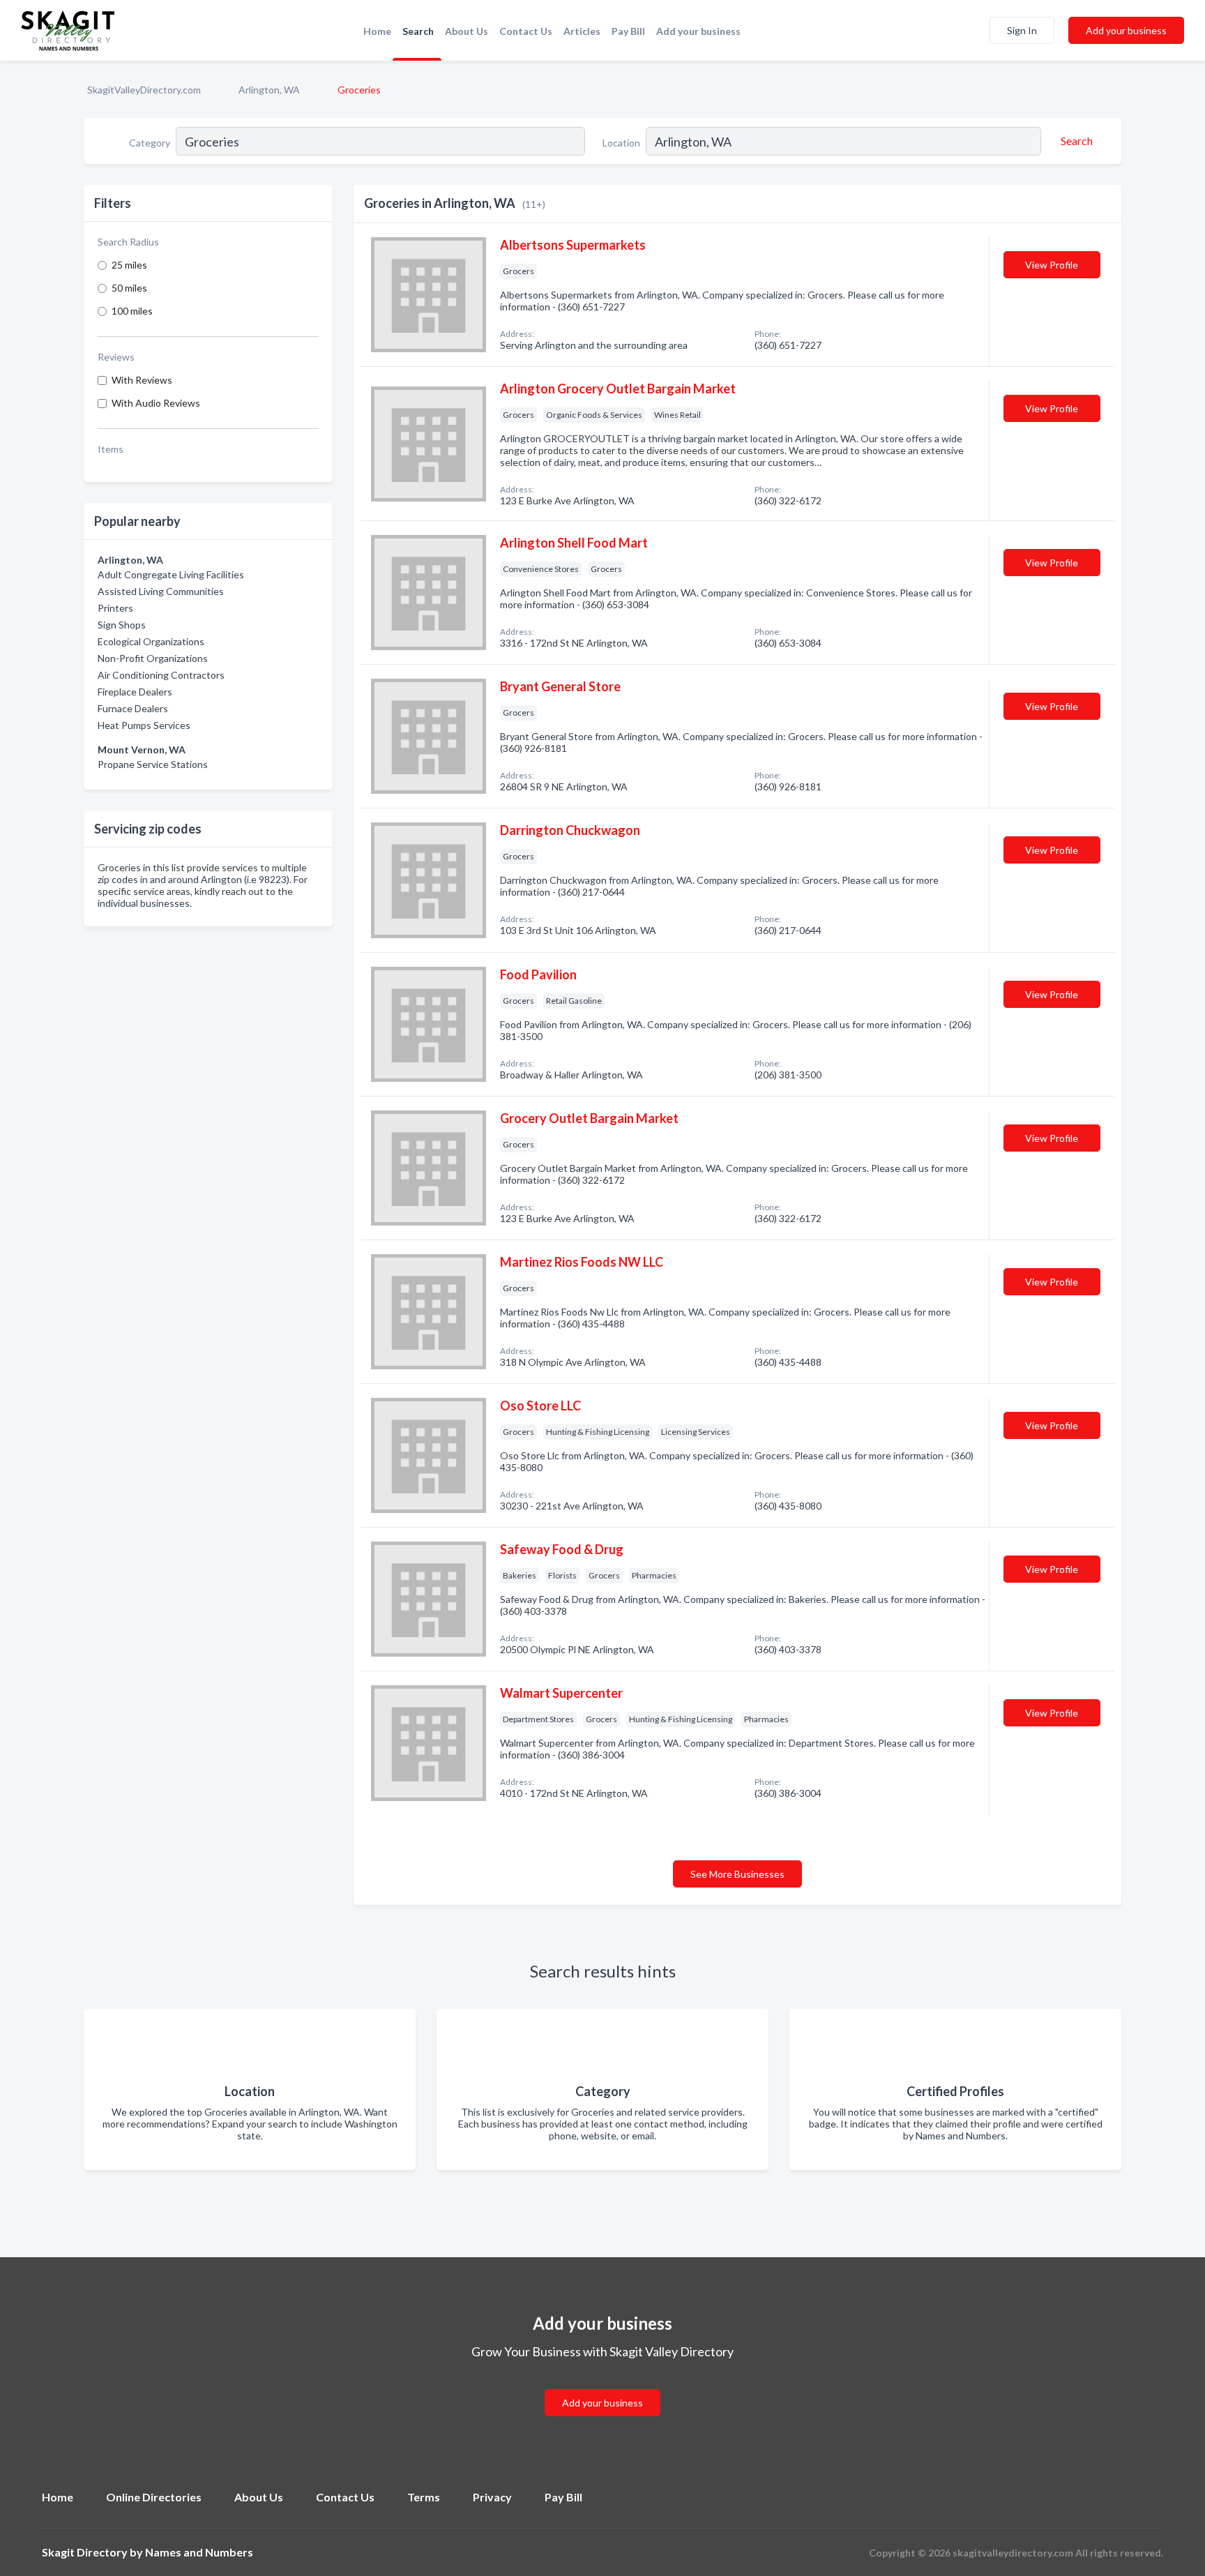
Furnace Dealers (133, 708)
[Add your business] (602, 2386)
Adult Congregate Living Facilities (171, 574)
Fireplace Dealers (135, 692)
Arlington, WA (269, 90)
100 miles (132, 311)
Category (150, 143)
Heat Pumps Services (144, 725)
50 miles (129, 288)
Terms (424, 2497)
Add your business (698, 31)
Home (377, 31)
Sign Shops (122, 625)
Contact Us (526, 31)
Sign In (1022, 30)
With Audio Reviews (156, 403)
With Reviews (142, 380)
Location (621, 143)
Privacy (492, 2497)
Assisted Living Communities (161, 591)
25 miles (129, 265)
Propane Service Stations (153, 764)
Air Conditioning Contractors (161, 675)
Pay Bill (628, 31)
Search (418, 31)
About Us (467, 31)
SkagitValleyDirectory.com (144, 90)
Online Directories (154, 2497)
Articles (582, 31)
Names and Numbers (199, 2552)
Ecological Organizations (151, 641)
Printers (115, 608)
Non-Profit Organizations (153, 658)
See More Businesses (737, 1874)
